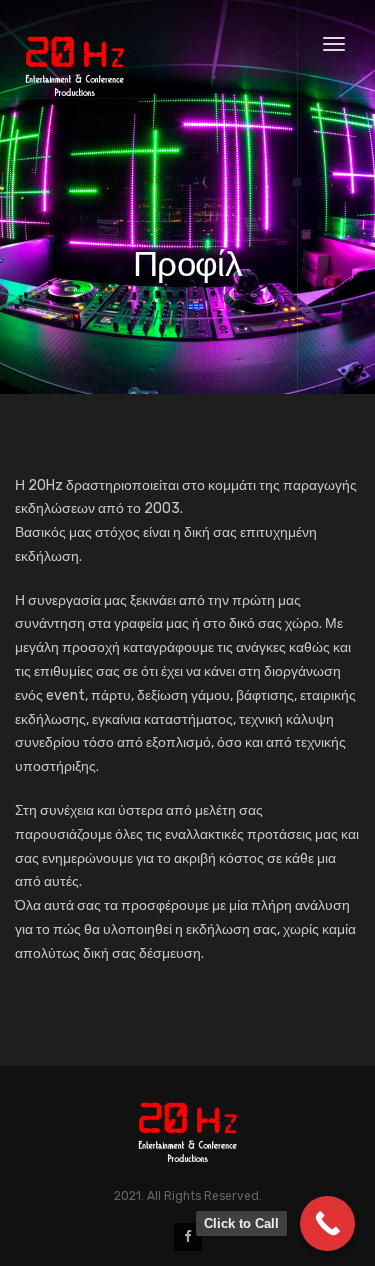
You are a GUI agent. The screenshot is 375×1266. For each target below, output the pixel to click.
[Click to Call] (327, 1223)
